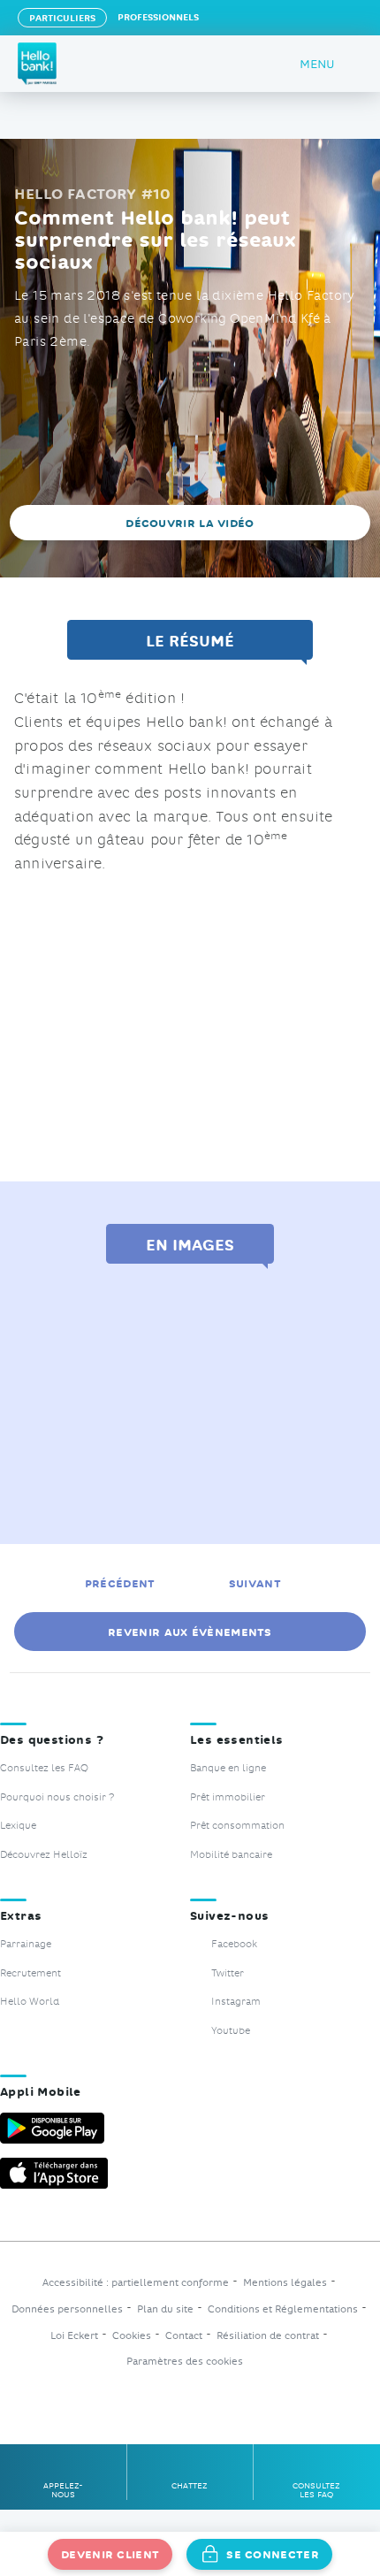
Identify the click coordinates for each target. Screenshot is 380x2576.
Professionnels (158, 16)
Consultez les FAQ (44, 1767)
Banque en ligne (228, 1767)
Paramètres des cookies (185, 2362)
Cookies (132, 2336)
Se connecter (273, 2553)
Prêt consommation (237, 1825)
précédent (120, 1582)
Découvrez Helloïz (44, 1854)
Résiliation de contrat (268, 2336)
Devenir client (110, 2553)
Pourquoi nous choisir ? (57, 1796)
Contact (184, 2336)
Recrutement (30, 1972)
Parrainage (26, 1943)
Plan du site (165, 2309)
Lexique (18, 1825)
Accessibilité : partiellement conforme (136, 2283)
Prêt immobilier (228, 1796)
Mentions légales (285, 2283)
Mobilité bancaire (231, 1854)
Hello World (30, 2001)
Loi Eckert (74, 2336)
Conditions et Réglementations (283, 2309)
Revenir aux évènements (190, 1631)
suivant (257, 1582)
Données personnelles (67, 2309)
